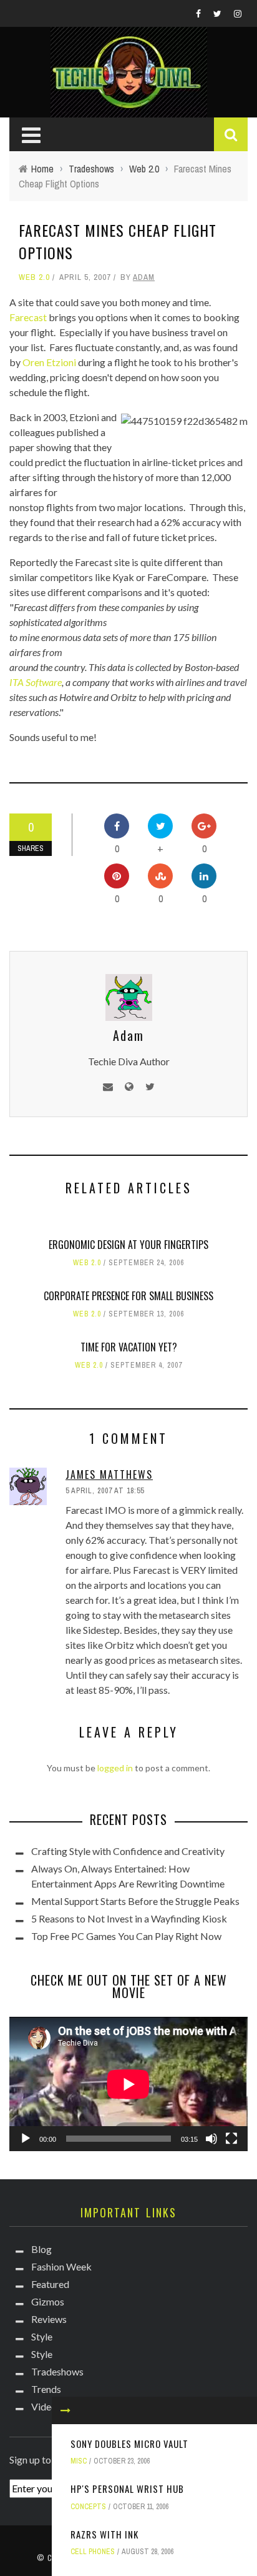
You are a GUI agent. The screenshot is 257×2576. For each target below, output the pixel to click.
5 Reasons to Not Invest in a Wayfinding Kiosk (129, 1918)
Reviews (49, 2319)
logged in (115, 1768)
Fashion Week (61, 2266)
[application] (128, 2084)
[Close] (65, 2410)
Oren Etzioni (49, 362)
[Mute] (211, 2139)
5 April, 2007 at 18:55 (105, 1491)
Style (42, 2336)
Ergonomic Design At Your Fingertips (128, 1245)
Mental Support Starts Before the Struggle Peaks (135, 1901)
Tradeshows (57, 2371)
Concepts (88, 2507)
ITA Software (36, 682)
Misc (79, 2461)
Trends (46, 2389)
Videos (46, 2406)
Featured (50, 2284)
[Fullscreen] (231, 2139)
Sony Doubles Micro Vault (129, 2444)
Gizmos (48, 2301)
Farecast (28, 317)
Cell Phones (93, 2552)
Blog (41, 2249)
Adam (144, 277)
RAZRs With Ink (104, 2534)
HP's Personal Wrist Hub (127, 2489)
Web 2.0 (34, 277)
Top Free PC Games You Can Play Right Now (126, 1936)
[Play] (26, 2139)
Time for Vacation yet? (129, 1347)
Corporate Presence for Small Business (128, 1296)
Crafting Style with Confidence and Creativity (128, 1851)
